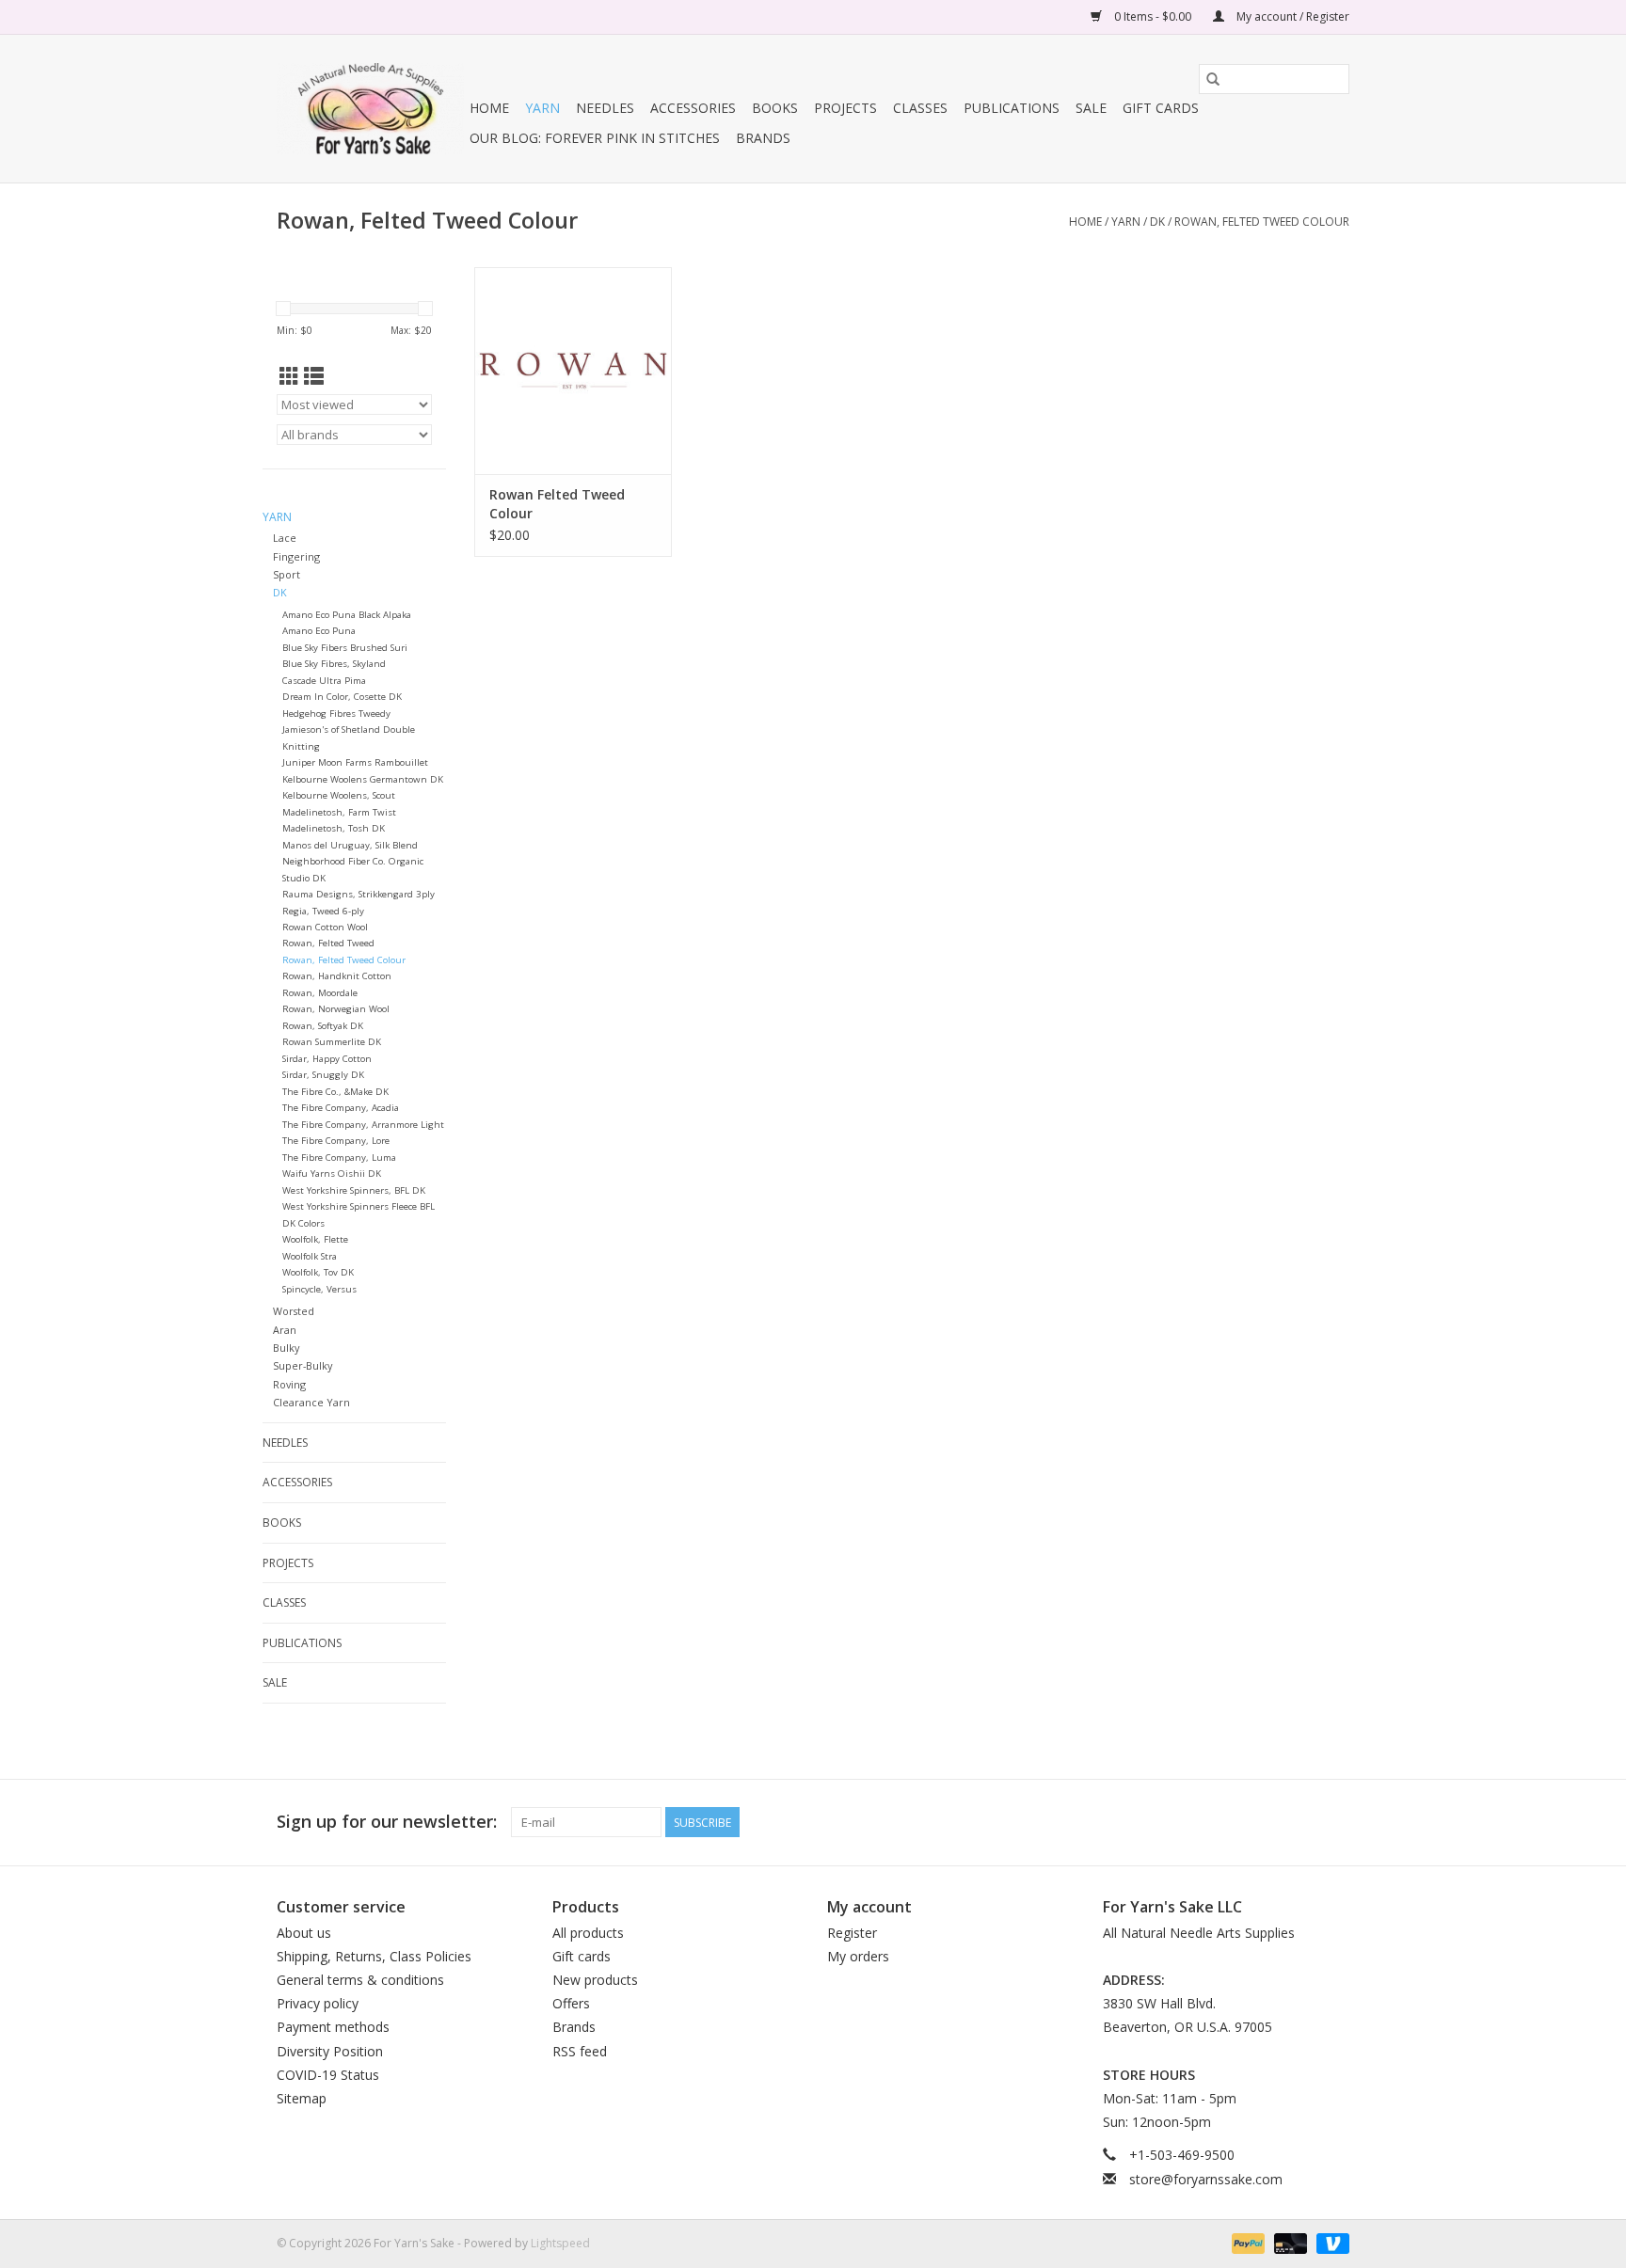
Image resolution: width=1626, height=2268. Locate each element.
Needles (605, 108)
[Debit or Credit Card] (1289, 2242)
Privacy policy (318, 2003)
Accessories (693, 108)
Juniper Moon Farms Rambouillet (355, 762)
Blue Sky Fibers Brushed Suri (345, 648)
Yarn (542, 108)
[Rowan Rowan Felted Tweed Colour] (573, 371)
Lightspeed (560, 2243)
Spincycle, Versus (319, 1289)
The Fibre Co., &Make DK (335, 1092)
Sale (1091, 108)
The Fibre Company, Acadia (341, 1108)
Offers (571, 2003)
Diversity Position (330, 2051)
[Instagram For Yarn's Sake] (1334, 1822)
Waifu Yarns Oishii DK (332, 1174)
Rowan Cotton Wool (325, 927)
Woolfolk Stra (310, 1256)
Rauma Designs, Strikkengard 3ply (359, 894)
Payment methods (333, 2027)
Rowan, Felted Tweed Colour (1262, 222)
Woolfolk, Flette (315, 1239)
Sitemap (302, 2098)
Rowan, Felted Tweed (328, 943)
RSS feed (580, 2051)
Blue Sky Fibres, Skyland (334, 664)
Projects (845, 108)
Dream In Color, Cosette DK (342, 697)
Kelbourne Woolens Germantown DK (363, 779)
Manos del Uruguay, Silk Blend (350, 845)
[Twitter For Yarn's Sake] (1300, 1822)
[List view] (314, 376)
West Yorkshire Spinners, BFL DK (354, 1190)
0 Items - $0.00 (1153, 16)
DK (1157, 222)
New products (595, 1980)
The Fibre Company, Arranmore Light (363, 1125)
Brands (763, 138)
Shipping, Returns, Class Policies (374, 1956)
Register (852, 1933)
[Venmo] (1330, 2242)
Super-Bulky (303, 1365)
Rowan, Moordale (320, 993)
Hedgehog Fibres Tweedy (336, 714)
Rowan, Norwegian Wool (336, 1009)
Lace (285, 538)
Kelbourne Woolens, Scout (339, 795)
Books (775, 108)
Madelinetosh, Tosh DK (334, 828)
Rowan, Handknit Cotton (337, 976)
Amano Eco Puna (319, 631)
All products (588, 1933)
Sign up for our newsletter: (387, 1822)
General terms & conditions (360, 1980)
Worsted (294, 1311)
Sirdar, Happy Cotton (327, 1059)
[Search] (1213, 79)
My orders (858, 1956)
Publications (1012, 108)
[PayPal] (1246, 2242)
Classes (920, 108)
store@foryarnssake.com (1206, 2179)
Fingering (296, 556)
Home (489, 108)
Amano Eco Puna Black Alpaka (347, 615)
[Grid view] (289, 376)
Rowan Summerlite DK (332, 1042)
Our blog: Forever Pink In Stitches (595, 138)
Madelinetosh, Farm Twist (339, 812)
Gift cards (1161, 108)
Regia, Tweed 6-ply (323, 911)
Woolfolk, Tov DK (318, 1272)
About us (304, 1933)
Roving (289, 1384)
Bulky (286, 1348)
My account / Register (1291, 16)
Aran (285, 1330)
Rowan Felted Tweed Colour (557, 504)
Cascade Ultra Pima (324, 681)
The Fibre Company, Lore (336, 1141)
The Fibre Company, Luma (339, 1158)
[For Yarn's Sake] (370, 109)
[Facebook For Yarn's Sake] (1267, 1822)
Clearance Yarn (311, 1402)
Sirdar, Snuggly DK (323, 1075)
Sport (287, 574)
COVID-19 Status (328, 2075)
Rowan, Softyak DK (323, 1026)
